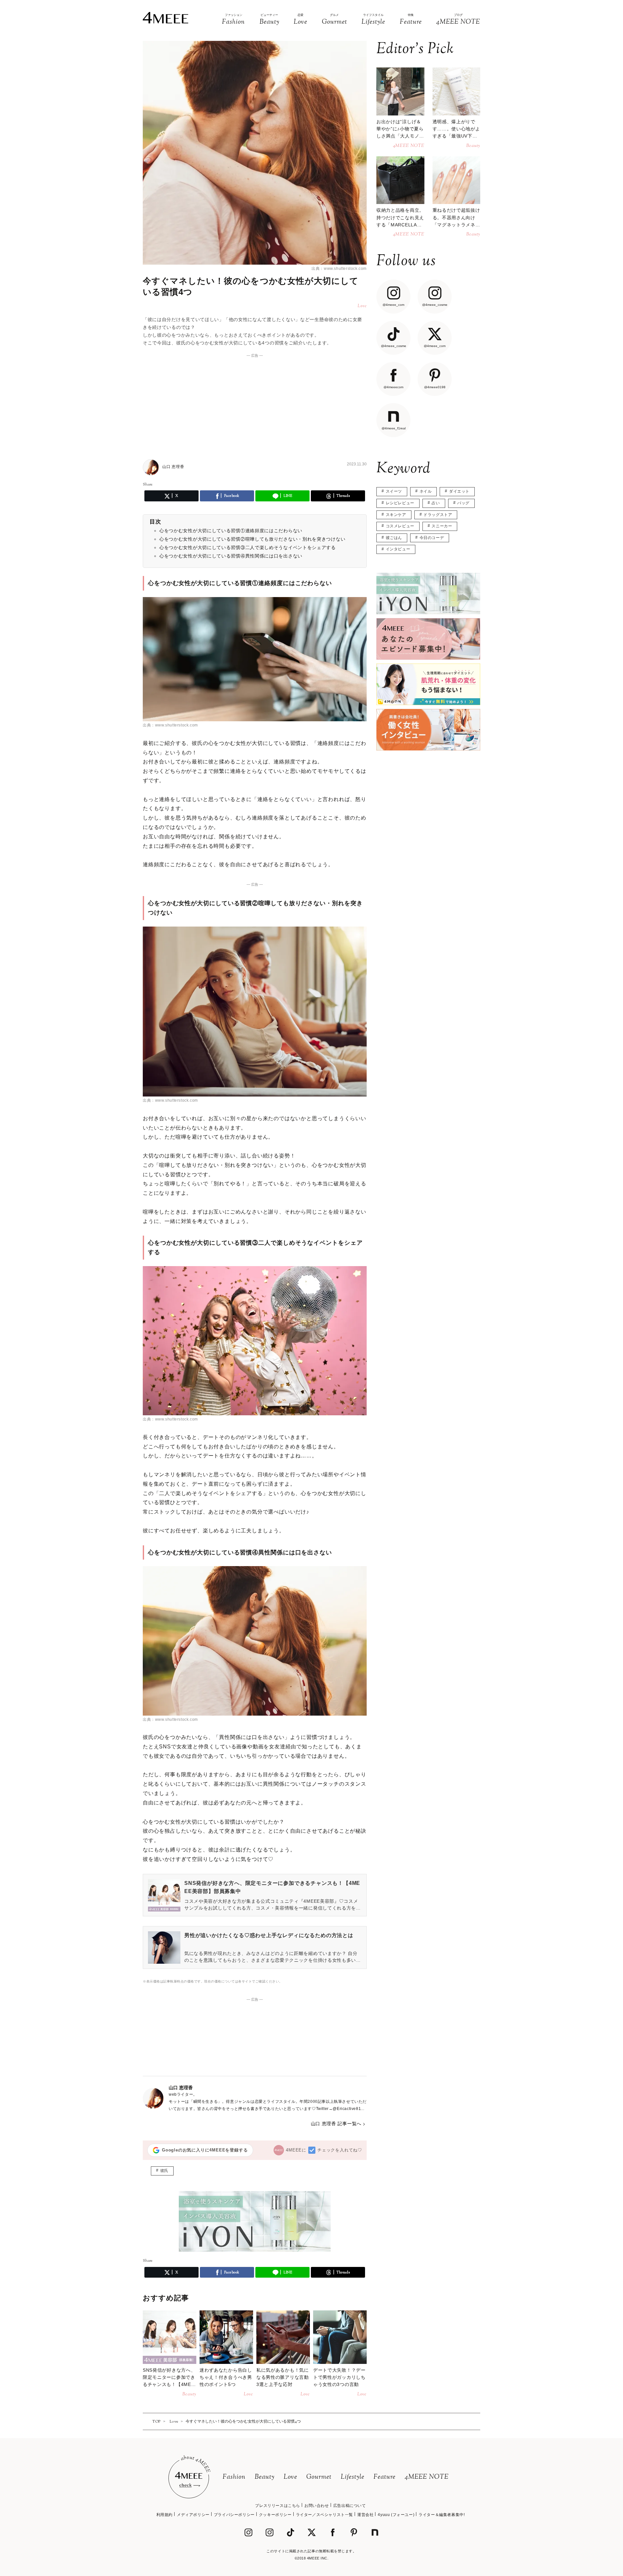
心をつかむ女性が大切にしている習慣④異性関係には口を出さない (231, 556)
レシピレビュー (400, 503)
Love (290, 2477)
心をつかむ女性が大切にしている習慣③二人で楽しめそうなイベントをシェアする (248, 547)
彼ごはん (394, 538)
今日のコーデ (432, 538)
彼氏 (164, 2171)
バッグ (463, 503)
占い (436, 503)
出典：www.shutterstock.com (339, 269)
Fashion (234, 2477)
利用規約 (165, 2515)
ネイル (426, 491)
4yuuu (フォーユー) (396, 2515)
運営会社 (365, 2515)
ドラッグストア (438, 515)
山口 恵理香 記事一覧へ (336, 2124)
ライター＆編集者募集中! (442, 2515)
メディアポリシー (193, 2515)
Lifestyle (353, 2477)
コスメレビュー (400, 526)
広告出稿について (350, 2506)
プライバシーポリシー (234, 2515)
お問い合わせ (317, 2506)
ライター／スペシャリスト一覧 (324, 2515)
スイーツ (394, 491)
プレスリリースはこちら (278, 2506)
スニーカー (442, 526)
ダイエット (459, 491)
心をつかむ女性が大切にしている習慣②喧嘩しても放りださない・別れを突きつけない (252, 539)
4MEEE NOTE (427, 2477)
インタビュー (398, 549)
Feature (385, 2477)
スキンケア (396, 515)
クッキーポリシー (275, 2515)
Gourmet (319, 2477)
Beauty (265, 2477)
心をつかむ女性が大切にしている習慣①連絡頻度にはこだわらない (231, 531)
